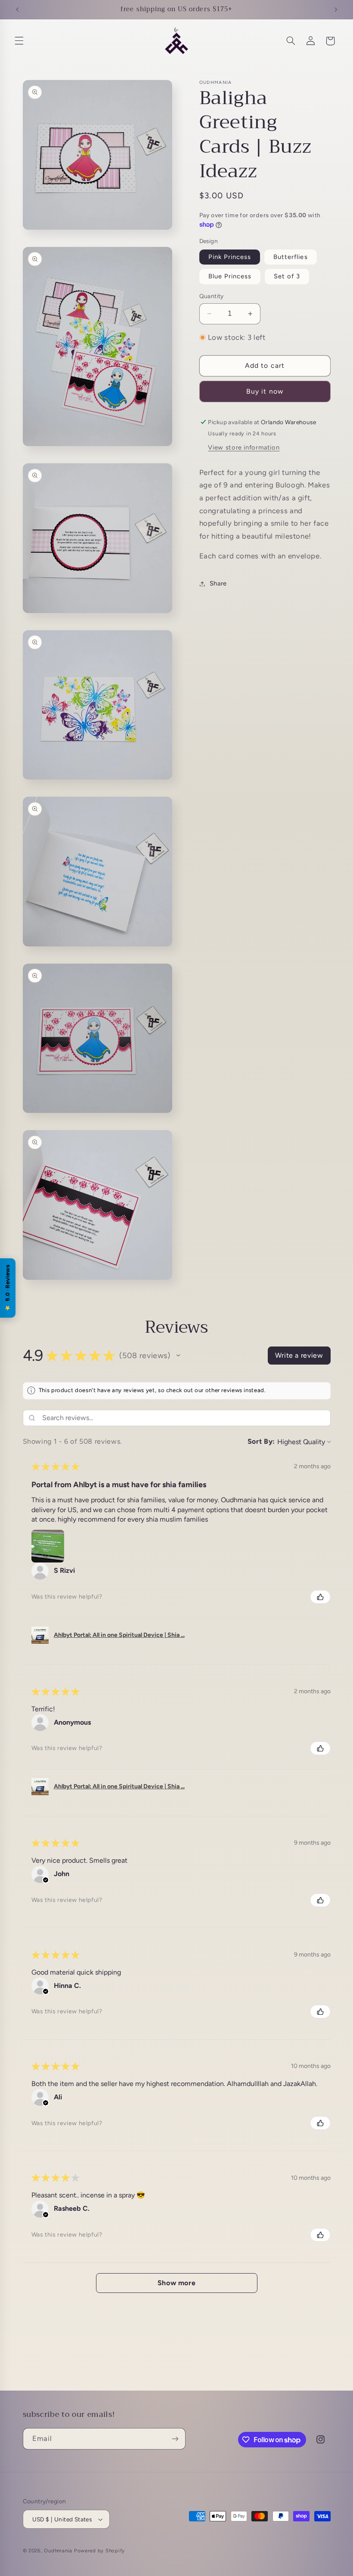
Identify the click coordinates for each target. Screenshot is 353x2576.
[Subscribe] (175, 2439)
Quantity (212, 296)
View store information (244, 447)
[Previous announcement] (17, 9)
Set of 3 (287, 276)
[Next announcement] (336, 9)
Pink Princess (230, 257)
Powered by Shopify (99, 2551)
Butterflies (291, 257)
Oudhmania (58, 2551)
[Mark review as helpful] (320, 1597)
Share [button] (218, 583)
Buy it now (265, 391)
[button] (19, 41)
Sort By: (261, 1441)
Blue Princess (230, 276)
